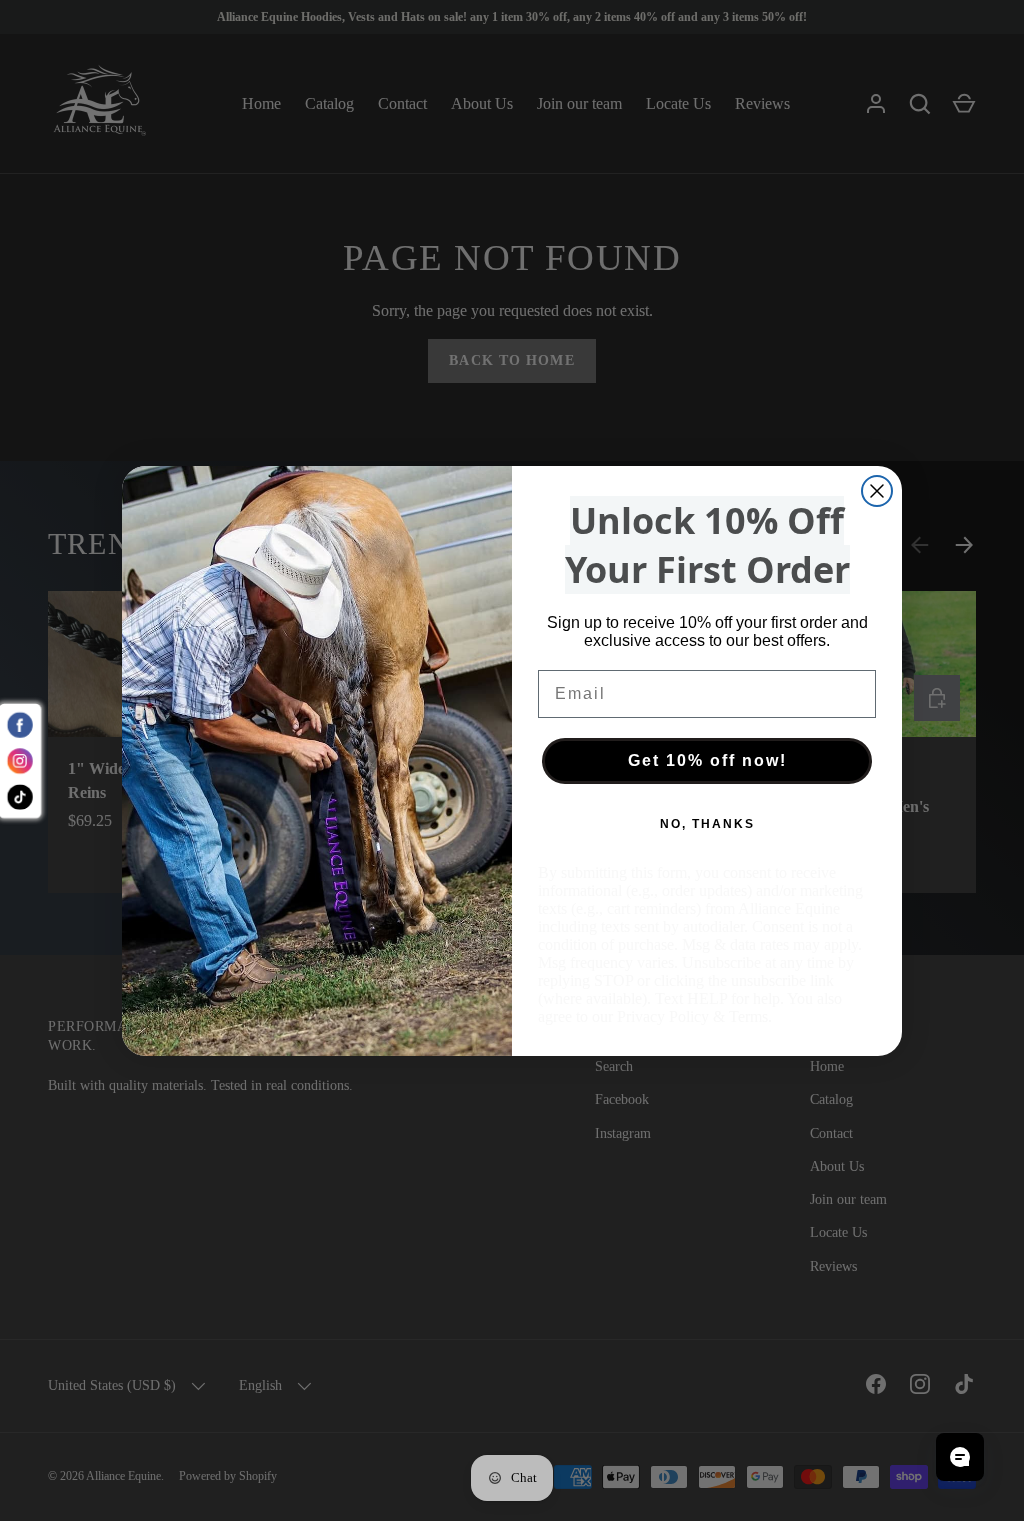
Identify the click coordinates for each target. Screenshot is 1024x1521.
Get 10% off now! (707, 760)
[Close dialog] (877, 491)
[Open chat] (960, 1457)
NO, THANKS (707, 824)
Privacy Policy (663, 1016)
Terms (748, 1016)
